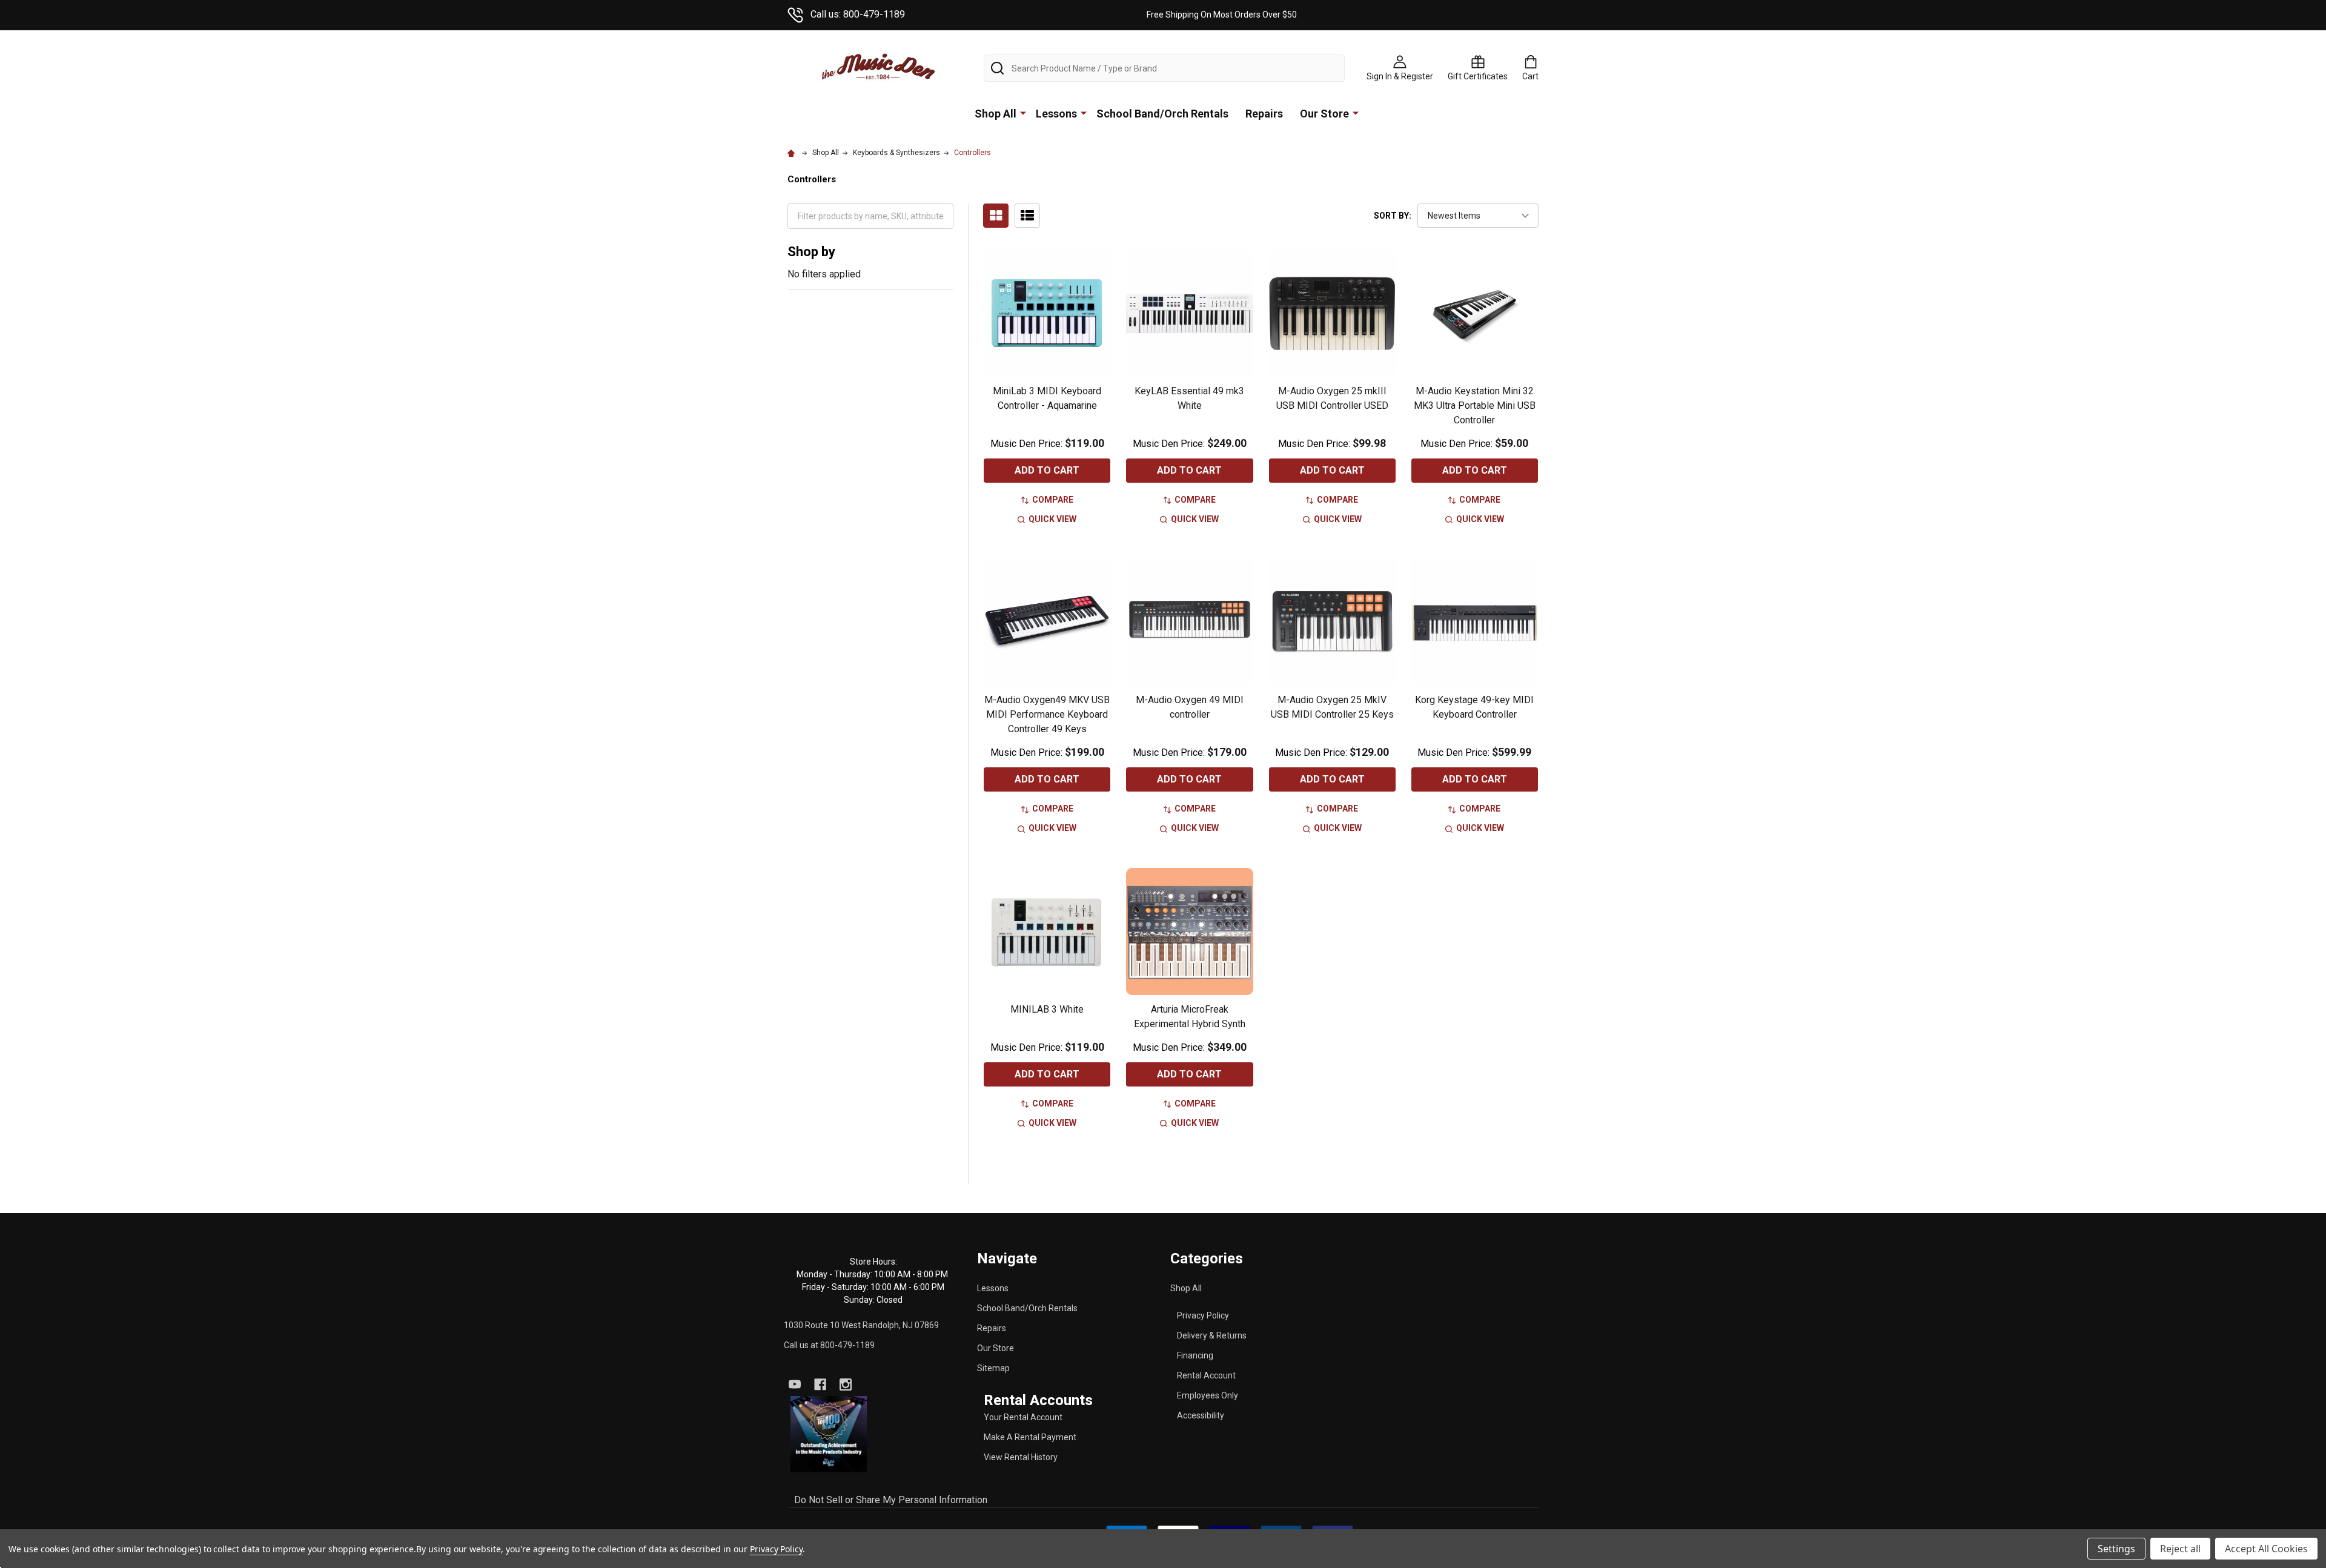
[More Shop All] (1023, 113)
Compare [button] (1053, 500)
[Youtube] (795, 1384)
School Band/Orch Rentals (1162, 114)
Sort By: (1393, 216)
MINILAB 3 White (1047, 1009)
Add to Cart (1047, 470)
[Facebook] (820, 1384)
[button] (829, 1434)
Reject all (2180, 1549)
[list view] (1027, 216)
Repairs (1264, 114)
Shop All (996, 114)
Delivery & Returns (1212, 1335)
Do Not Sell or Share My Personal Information (891, 1500)
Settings (2116, 1549)
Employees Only (1208, 1395)
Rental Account (1206, 1375)
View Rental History (1021, 1457)
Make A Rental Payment (1030, 1437)
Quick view (1052, 519)
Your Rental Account (1023, 1417)
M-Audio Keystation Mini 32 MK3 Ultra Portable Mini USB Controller (1475, 405)
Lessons (1056, 114)
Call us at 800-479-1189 (829, 1345)
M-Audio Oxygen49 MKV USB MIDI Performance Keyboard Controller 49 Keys (1047, 714)
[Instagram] (846, 1384)
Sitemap (993, 1368)
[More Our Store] (1356, 113)
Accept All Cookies (2266, 1549)
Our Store (1324, 114)
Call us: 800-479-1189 (858, 14)
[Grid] (996, 216)
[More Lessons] (1084, 113)
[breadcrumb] (793, 153)
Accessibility (1201, 1415)
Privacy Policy (1203, 1315)
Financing (1195, 1355)
